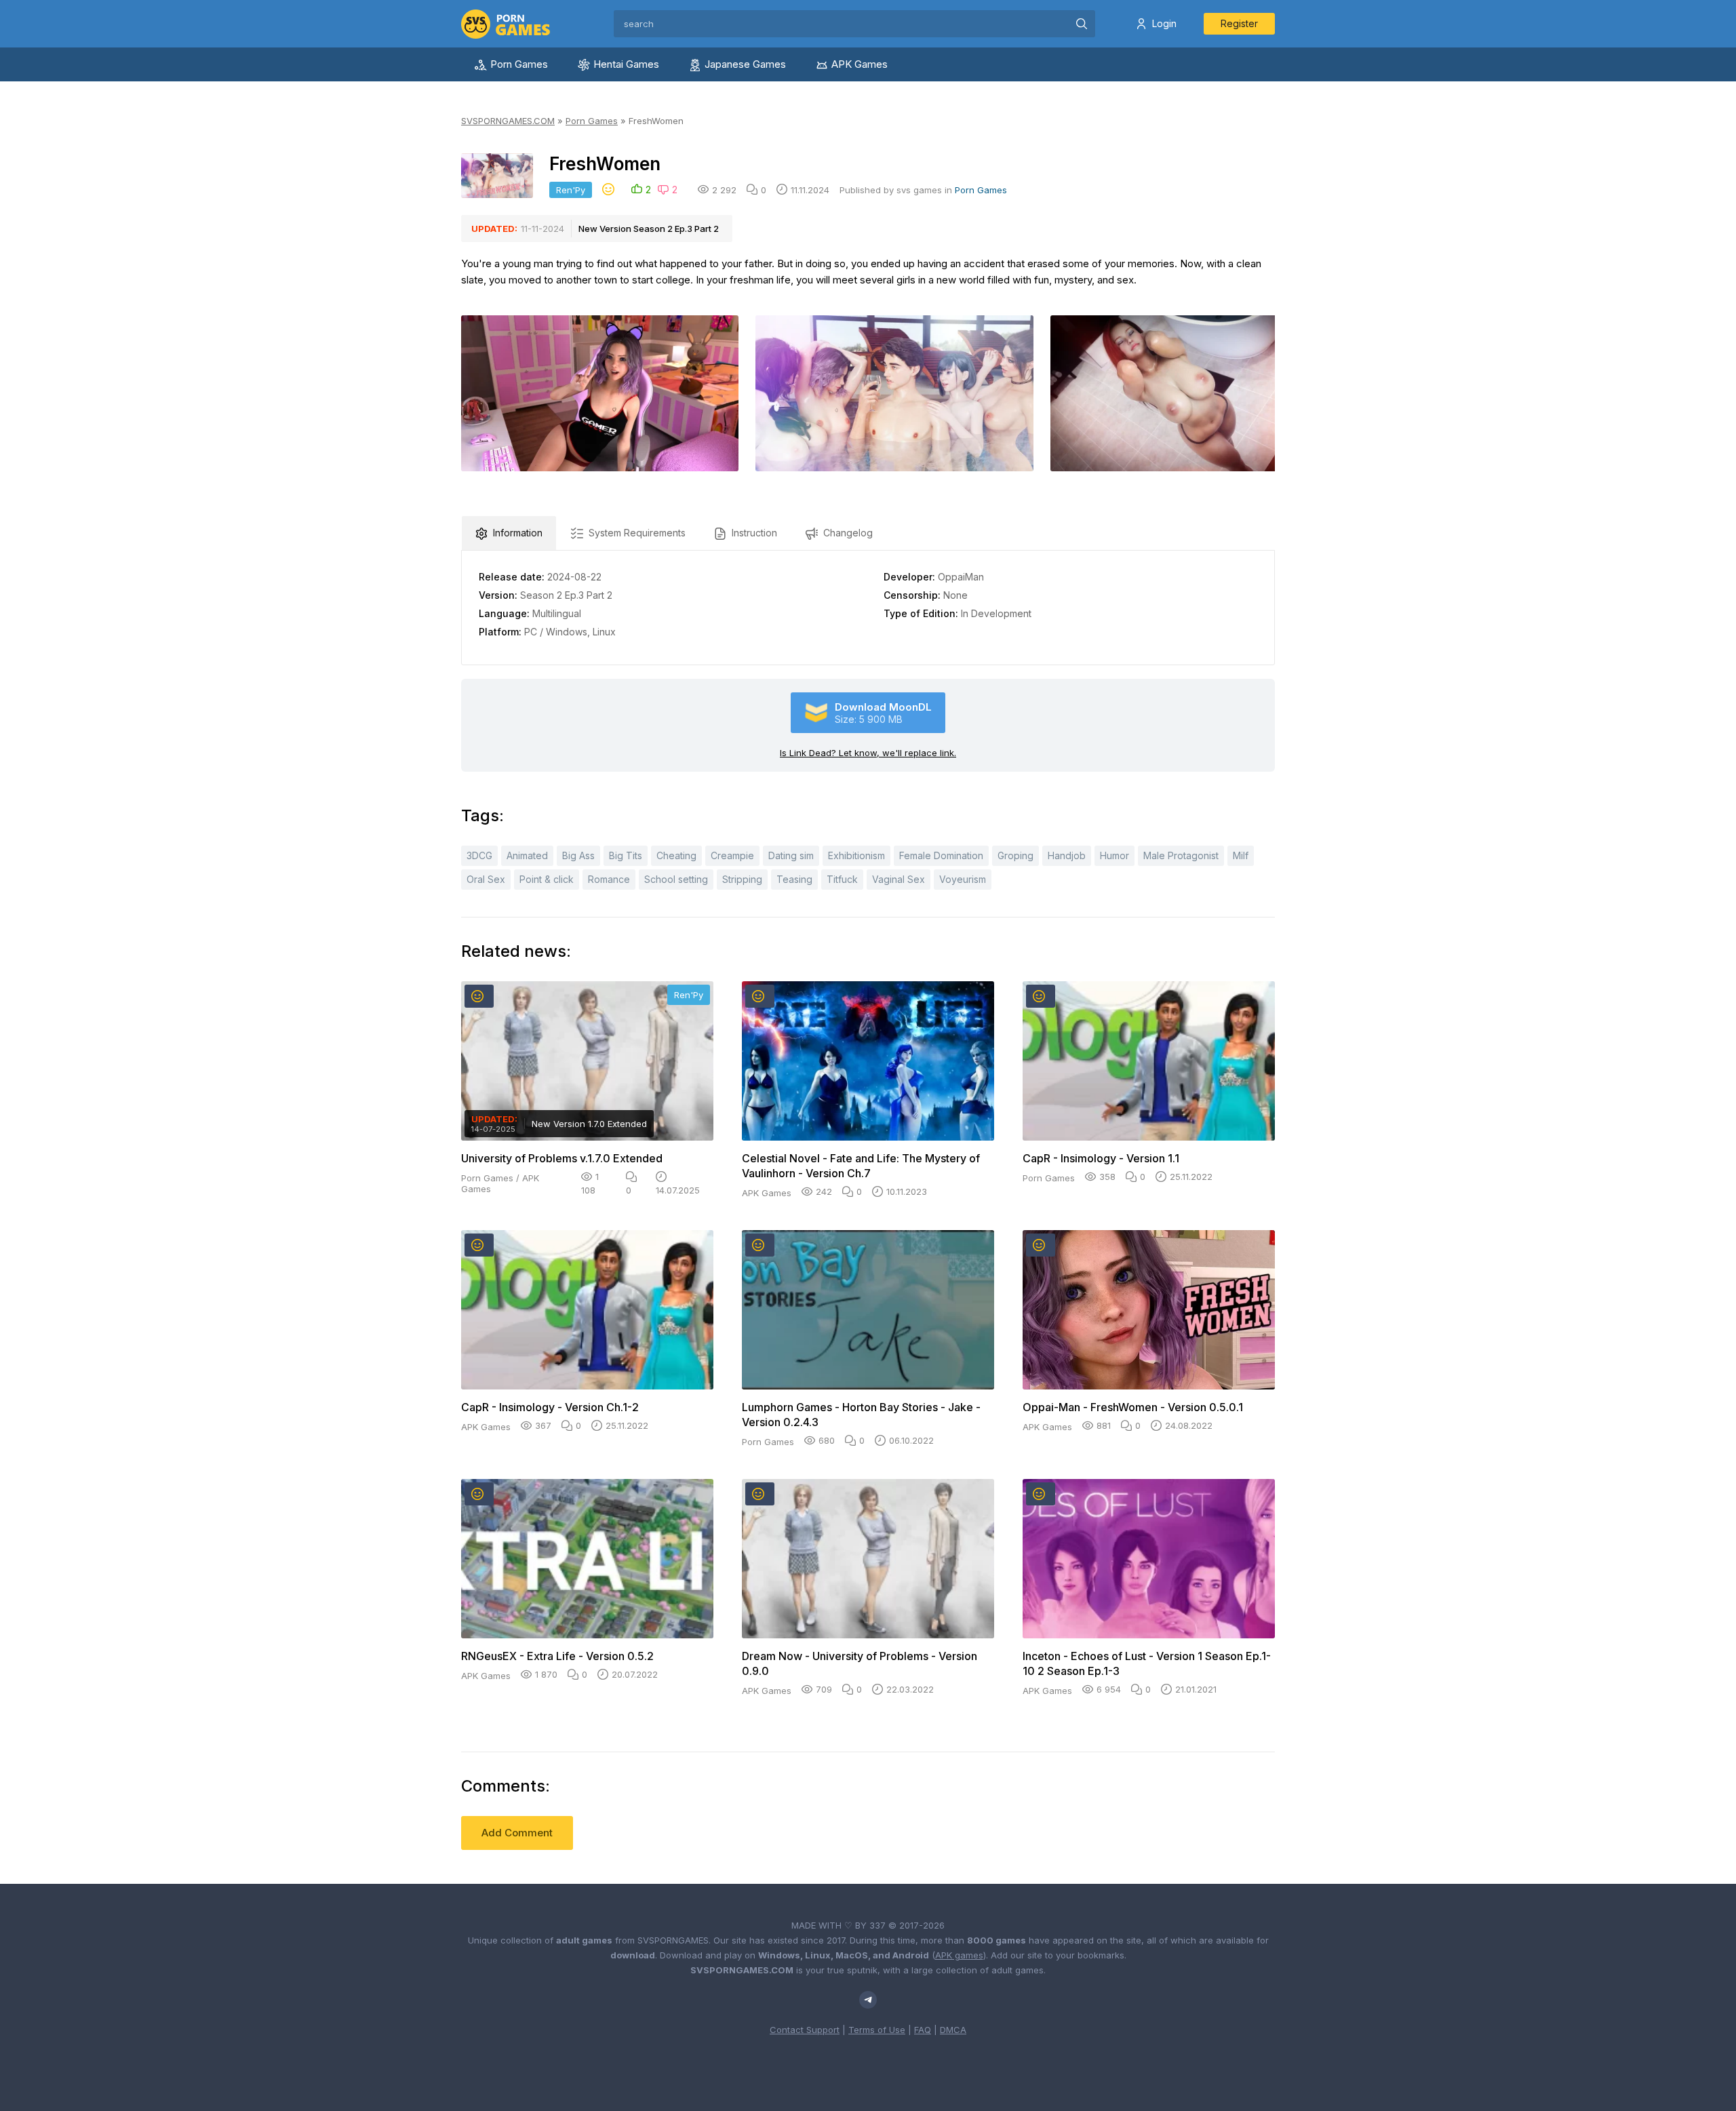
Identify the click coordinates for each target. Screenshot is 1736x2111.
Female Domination (941, 855)
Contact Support (805, 2030)
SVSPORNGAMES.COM (508, 121)
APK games (959, 1955)
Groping (1015, 855)
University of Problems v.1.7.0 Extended (562, 1158)
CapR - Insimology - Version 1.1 (1101, 1158)
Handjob (1067, 855)
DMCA (953, 2030)
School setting (676, 879)
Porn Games (519, 64)
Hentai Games (626, 64)
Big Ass (578, 855)
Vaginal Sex (899, 879)
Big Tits (626, 855)
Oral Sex (486, 879)
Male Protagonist (1181, 855)
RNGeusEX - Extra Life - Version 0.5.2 (557, 1656)
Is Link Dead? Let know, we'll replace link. (868, 753)
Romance (609, 879)
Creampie (732, 855)
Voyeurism (963, 879)
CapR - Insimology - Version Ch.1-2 (550, 1407)
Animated (527, 855)
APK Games (860, 64)
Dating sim (791, 855)
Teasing (794, 879)
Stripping (742, 879)
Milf (1241, 855)
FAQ (923, 2030)
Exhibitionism (856, 855)
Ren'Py (571, 190)
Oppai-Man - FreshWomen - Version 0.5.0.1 (1133, 1407)
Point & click (547, 879)
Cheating (676, 855)
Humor (1114, 855)
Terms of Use (877, 2030)
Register (1239, 23)
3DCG (479, 855)
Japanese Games (745, 64)
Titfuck (842, 879)
